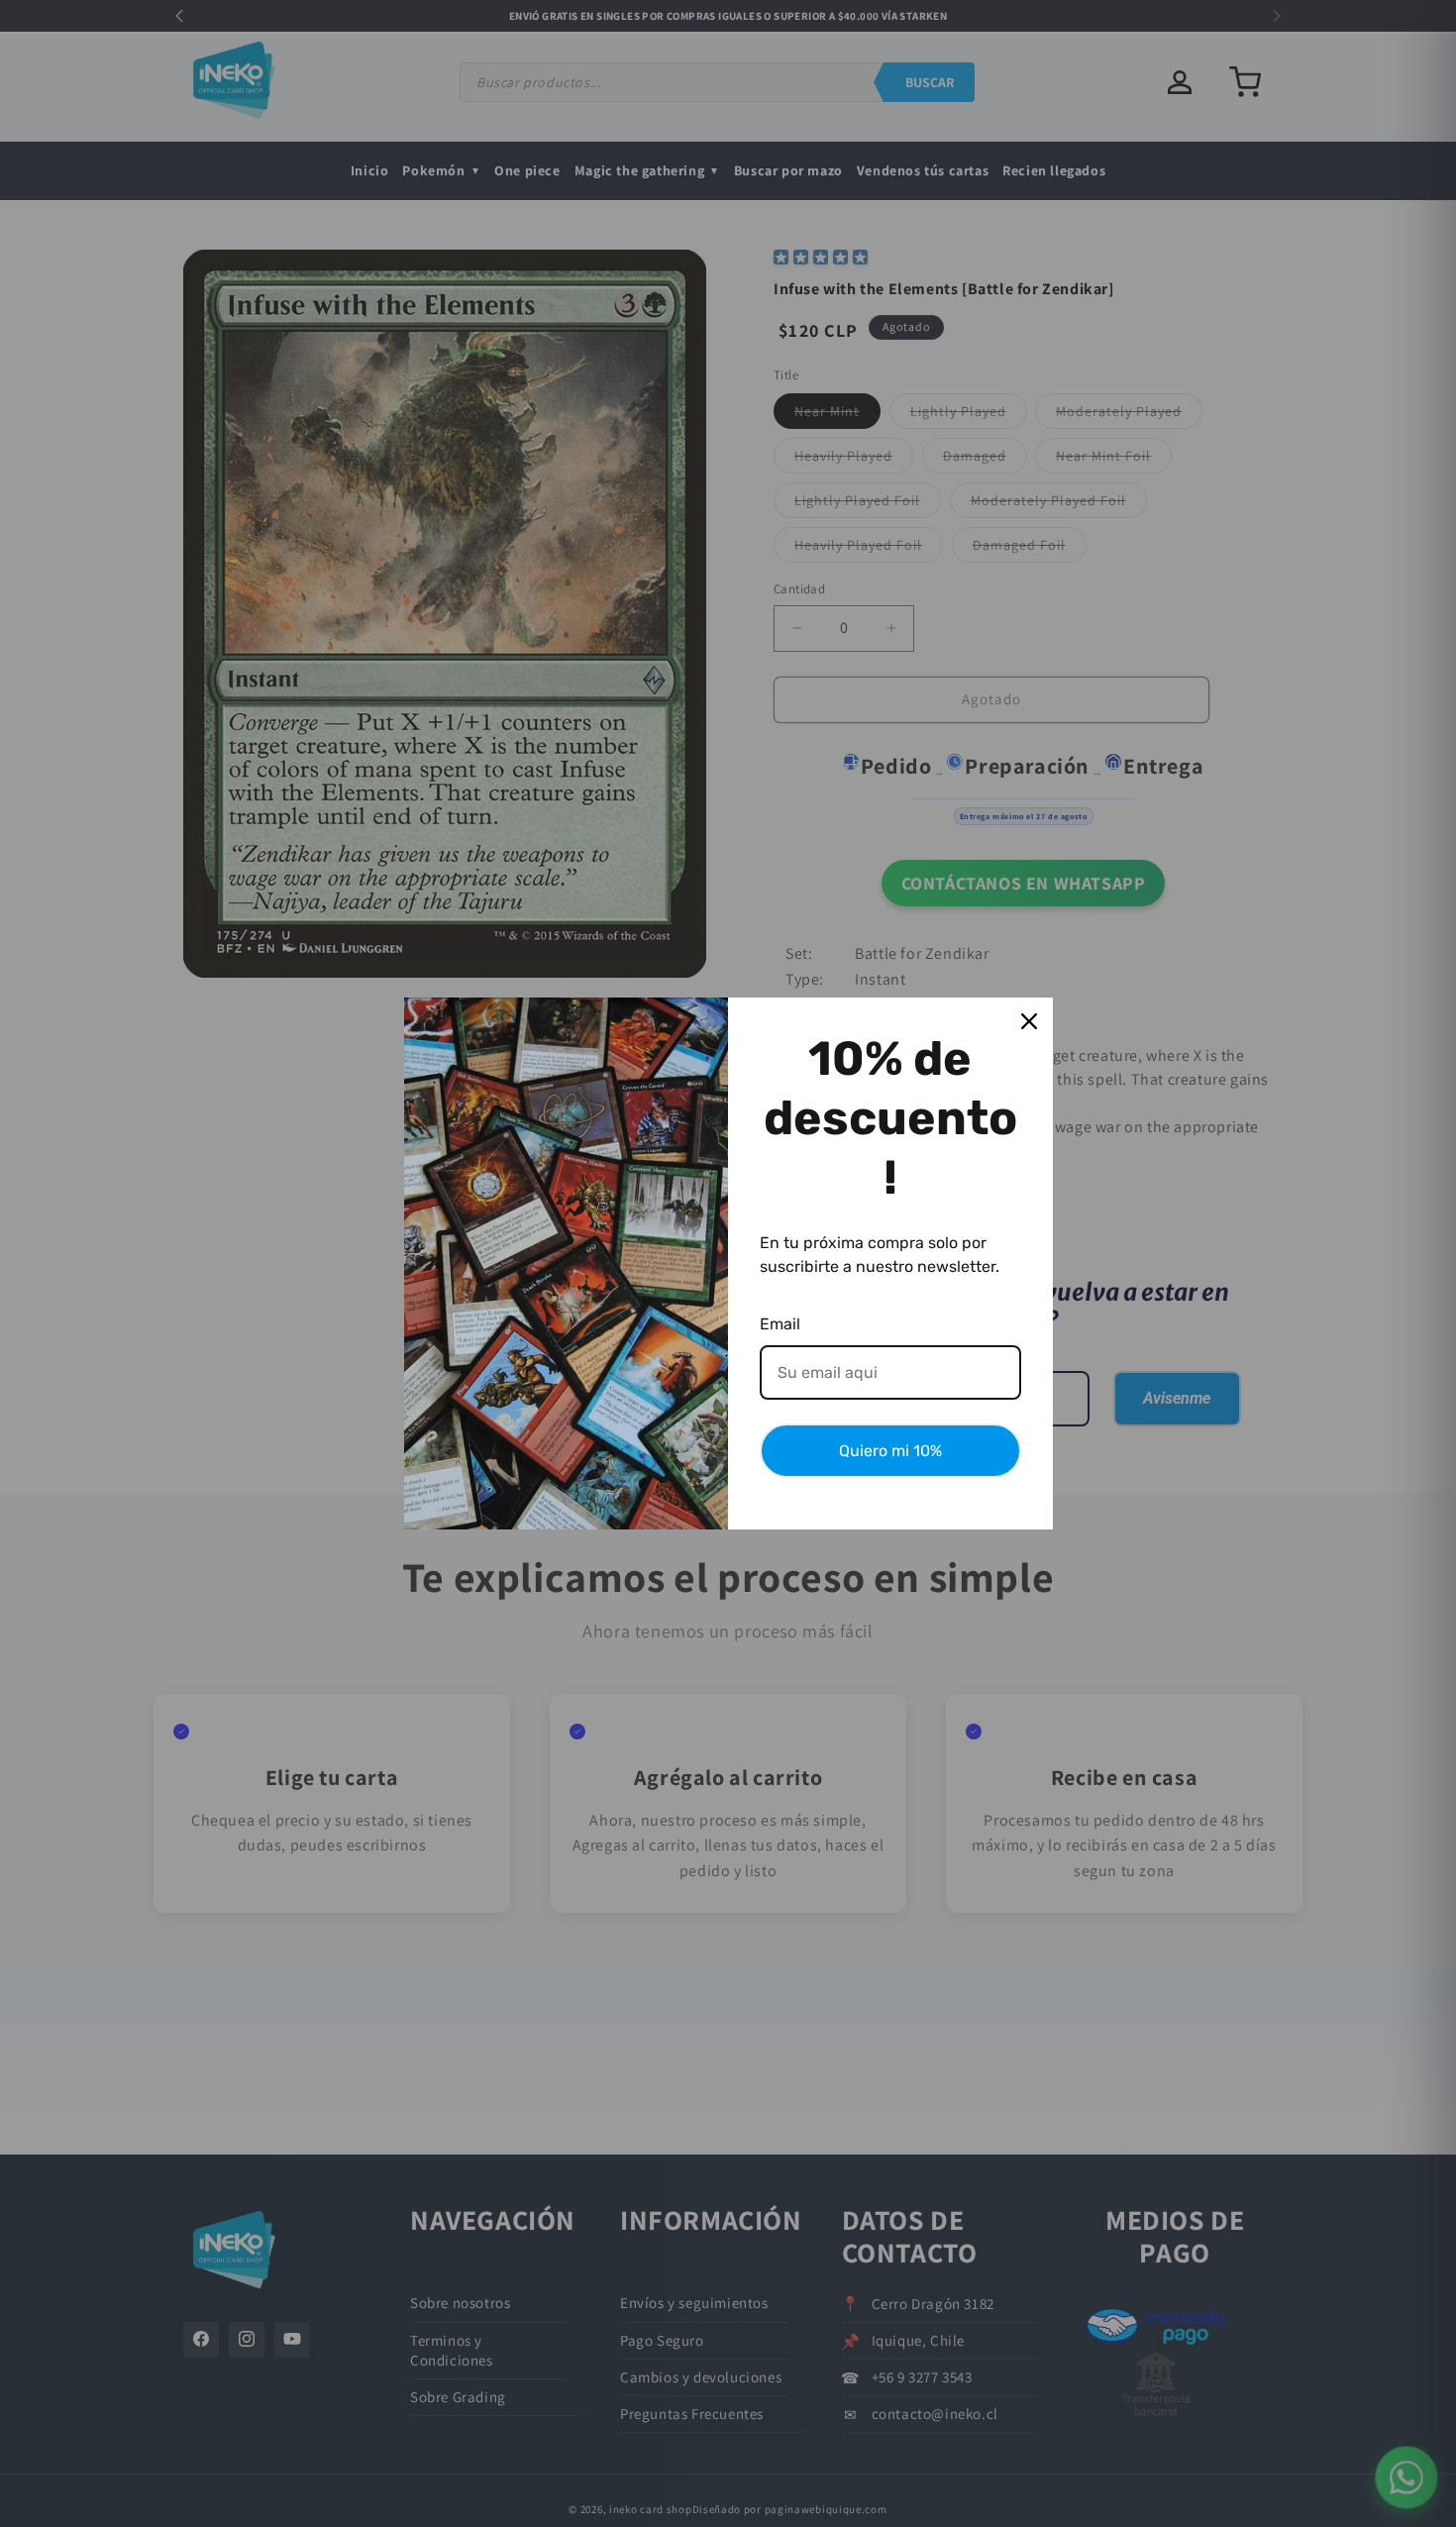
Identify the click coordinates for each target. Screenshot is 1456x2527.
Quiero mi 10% (890, 1451)
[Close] (1029, 1021)
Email (780, 1324)
